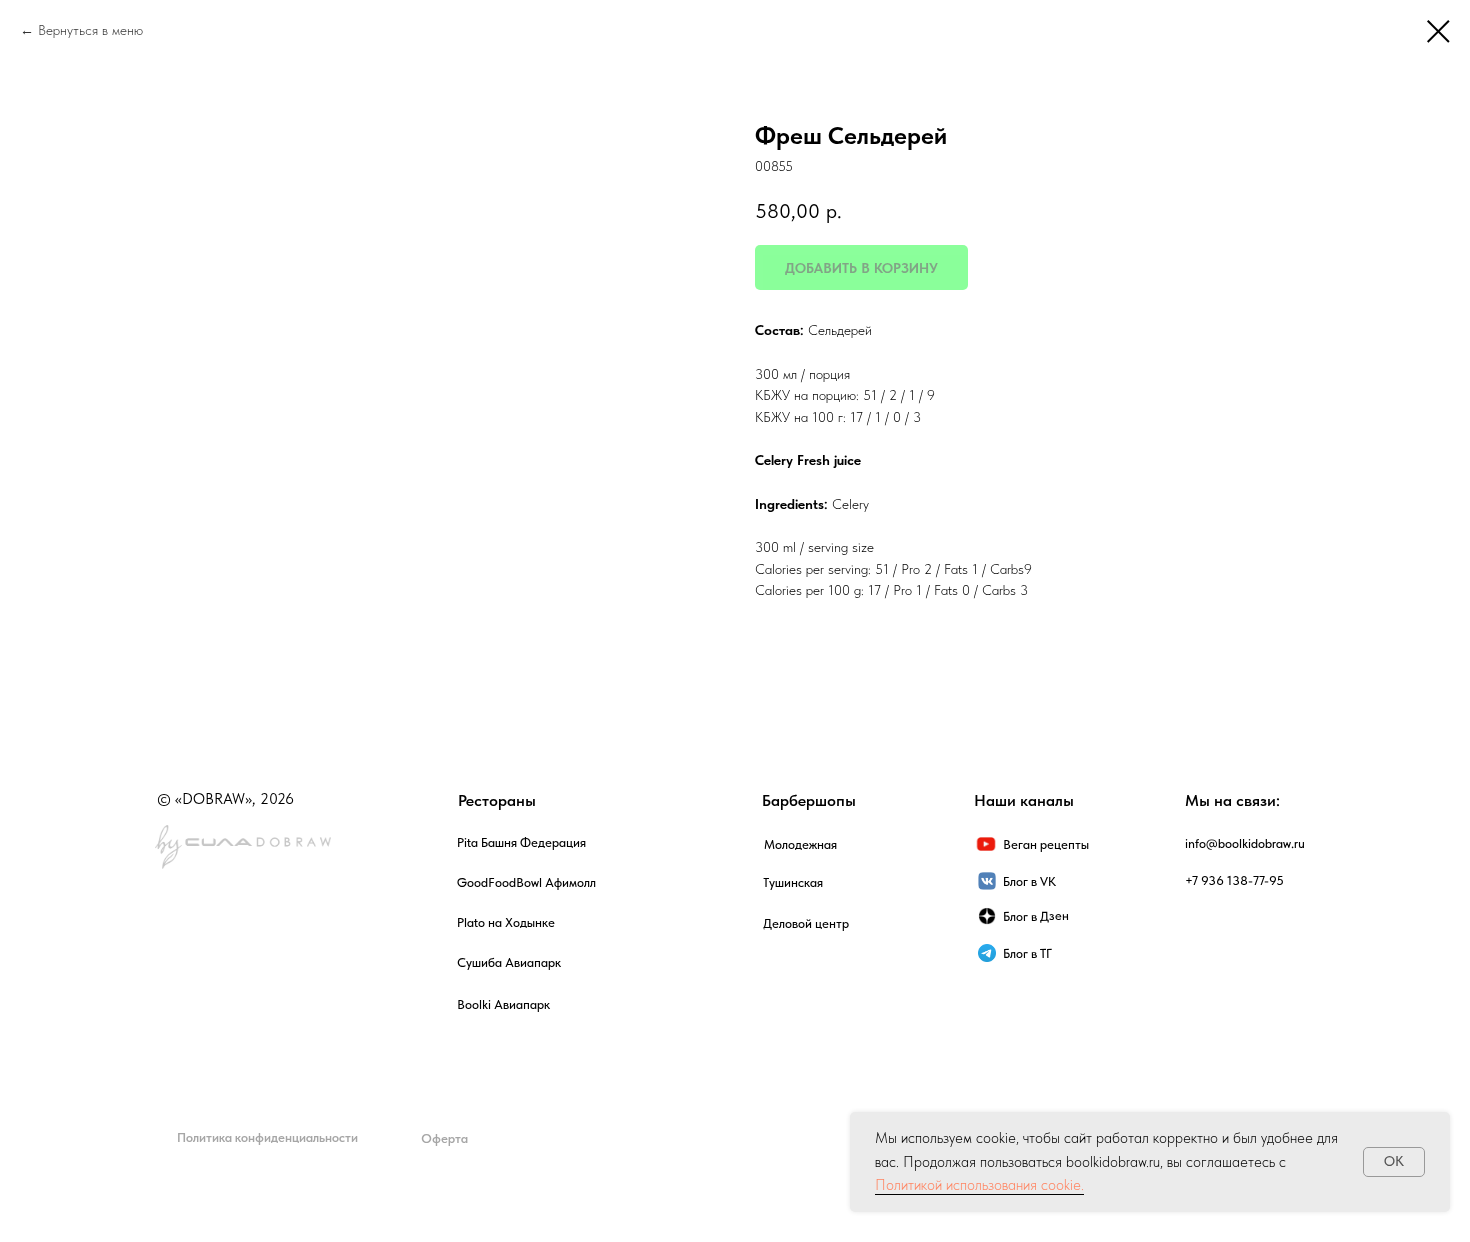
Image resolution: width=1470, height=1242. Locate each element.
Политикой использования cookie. (979, 1185)
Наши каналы (1024, 800)
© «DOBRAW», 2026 (225, 799)
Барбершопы (809, 800)
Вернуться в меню (90, 30)
